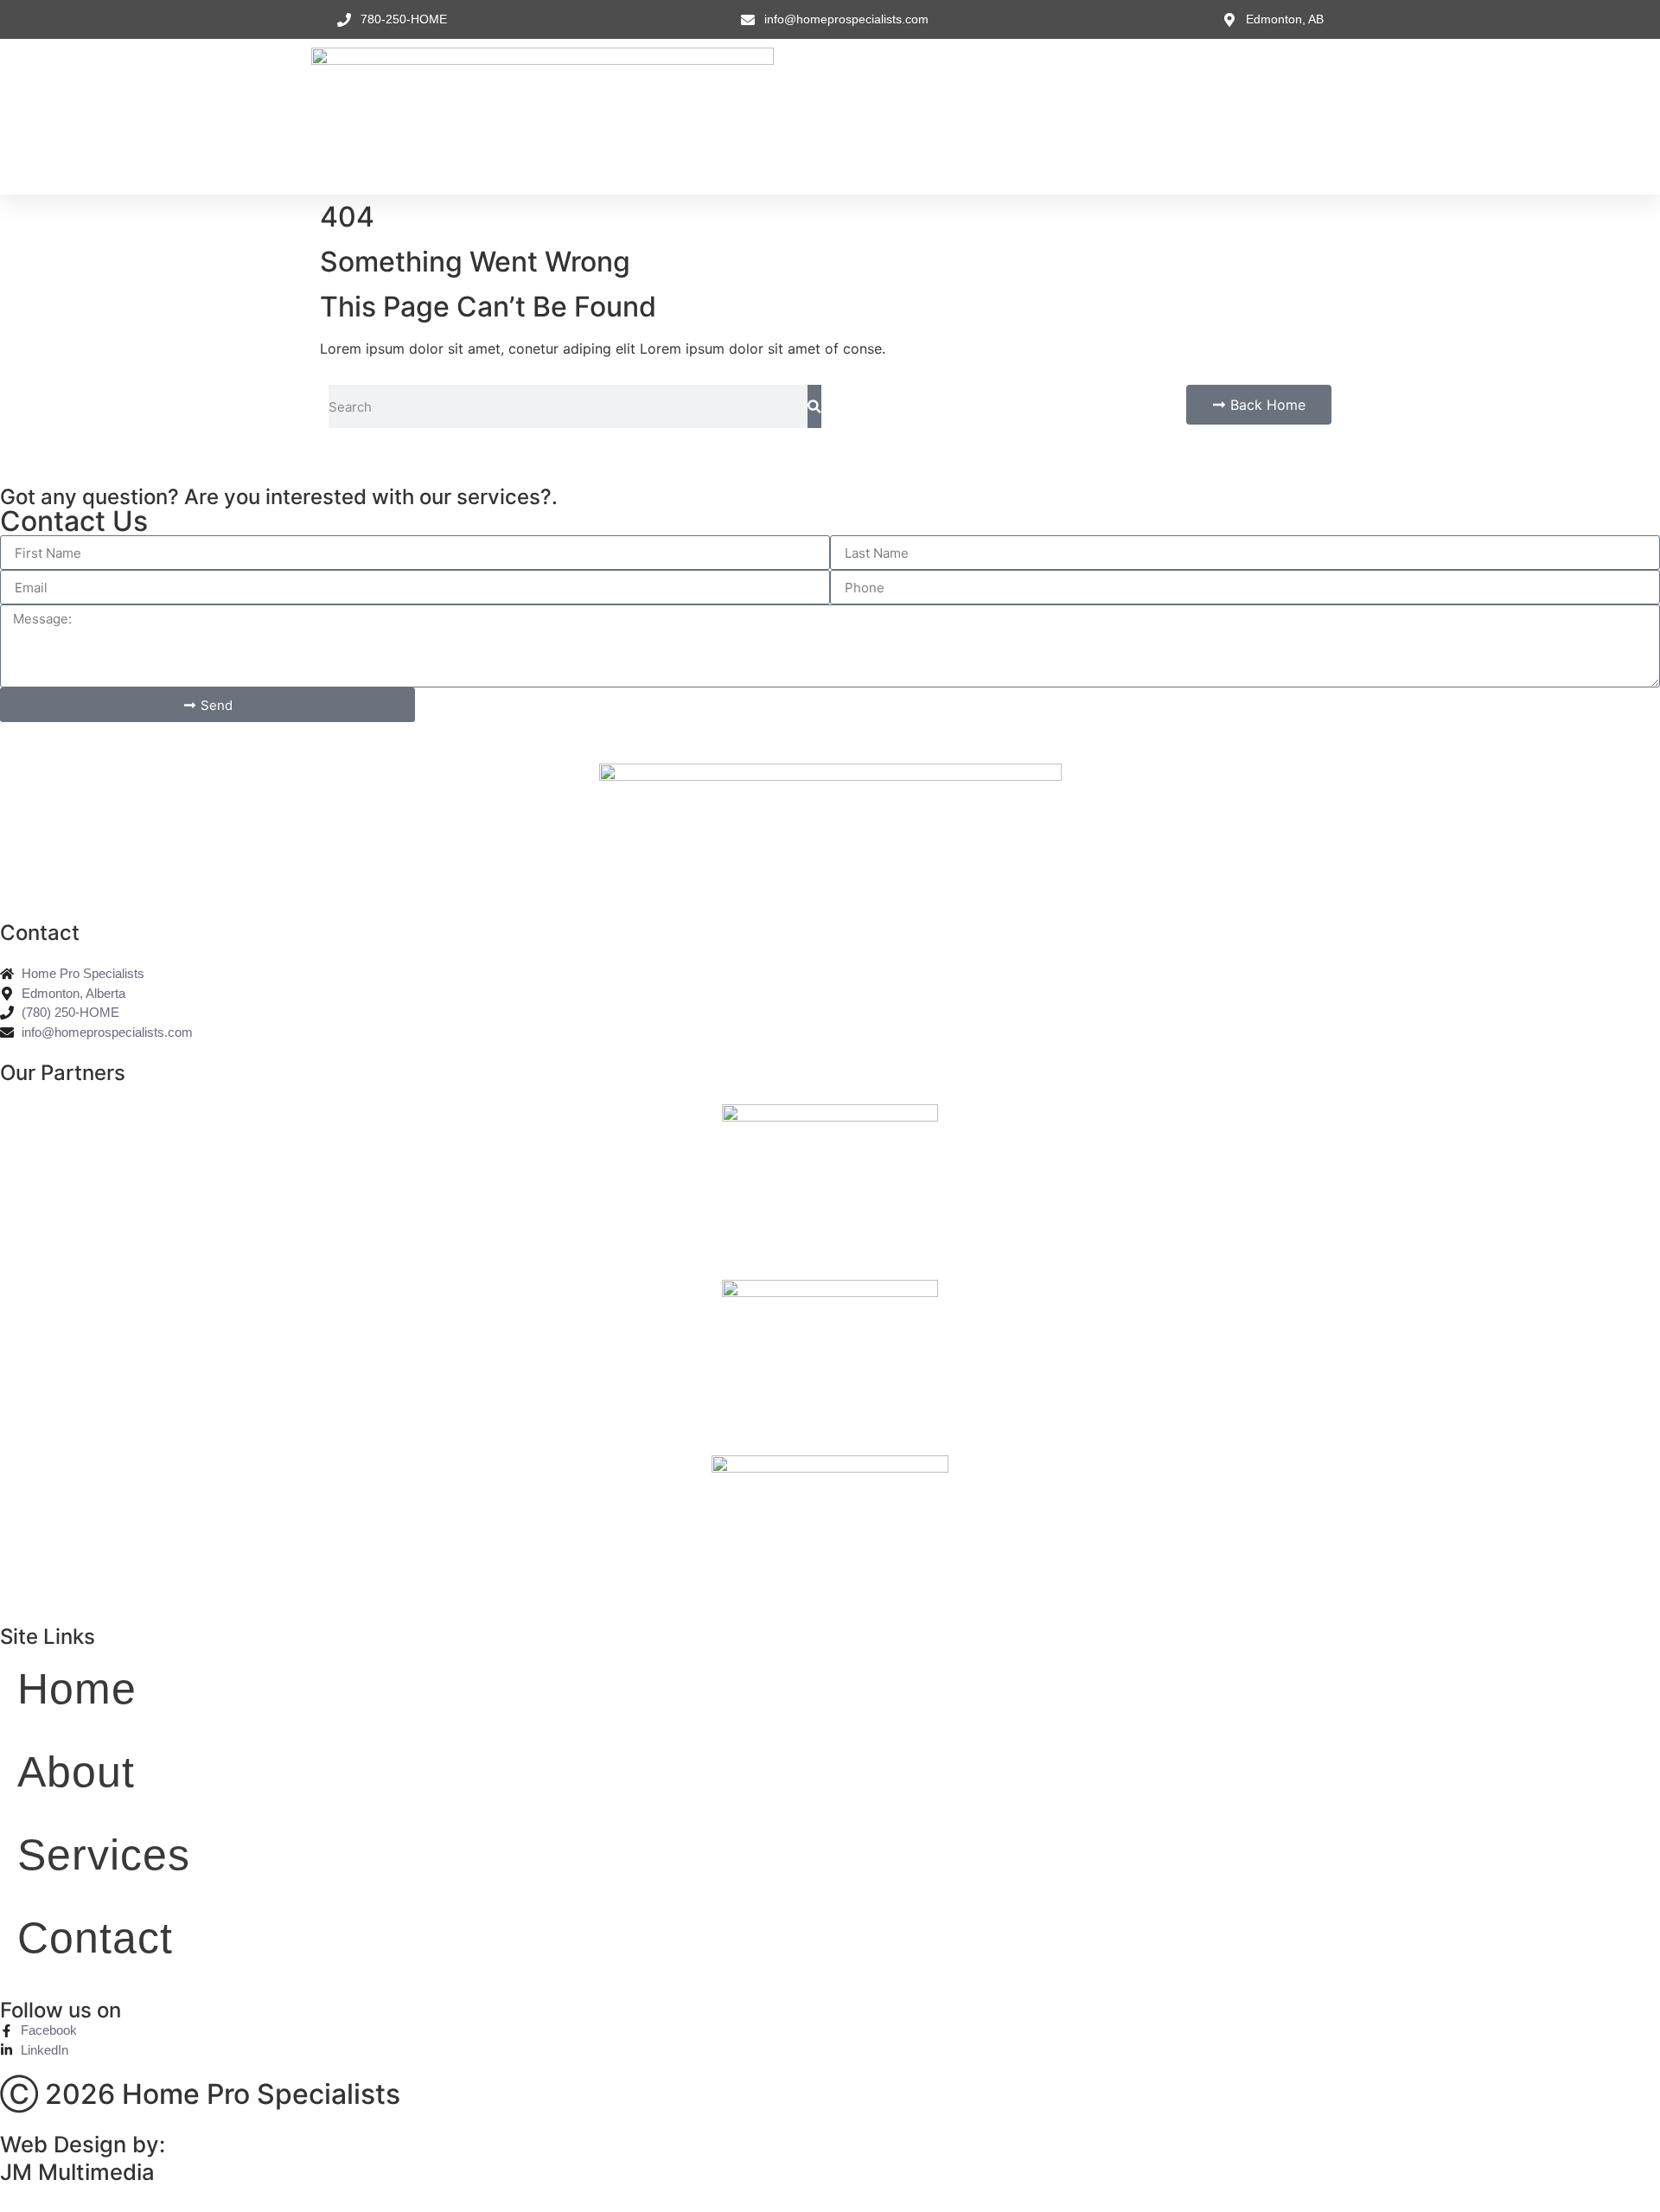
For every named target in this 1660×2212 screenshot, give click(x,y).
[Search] (814, 406)
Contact (1044, 116)
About (849, 116)
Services (943, 116)
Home (766, 116)
